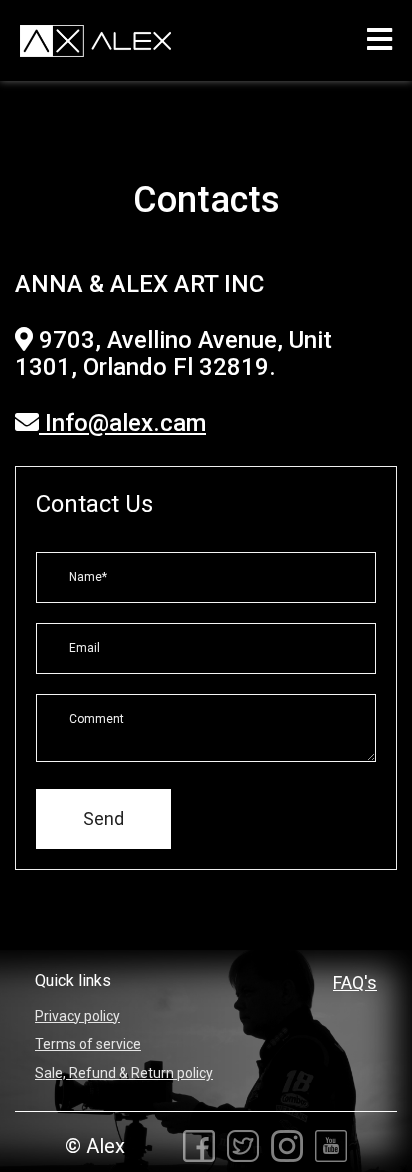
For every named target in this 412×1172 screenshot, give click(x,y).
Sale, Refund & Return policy (124, 1073)
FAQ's (355, 982)
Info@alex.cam (122, 423)
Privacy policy (77, 1016)
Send (103, 818)
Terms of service (88, 1044)
